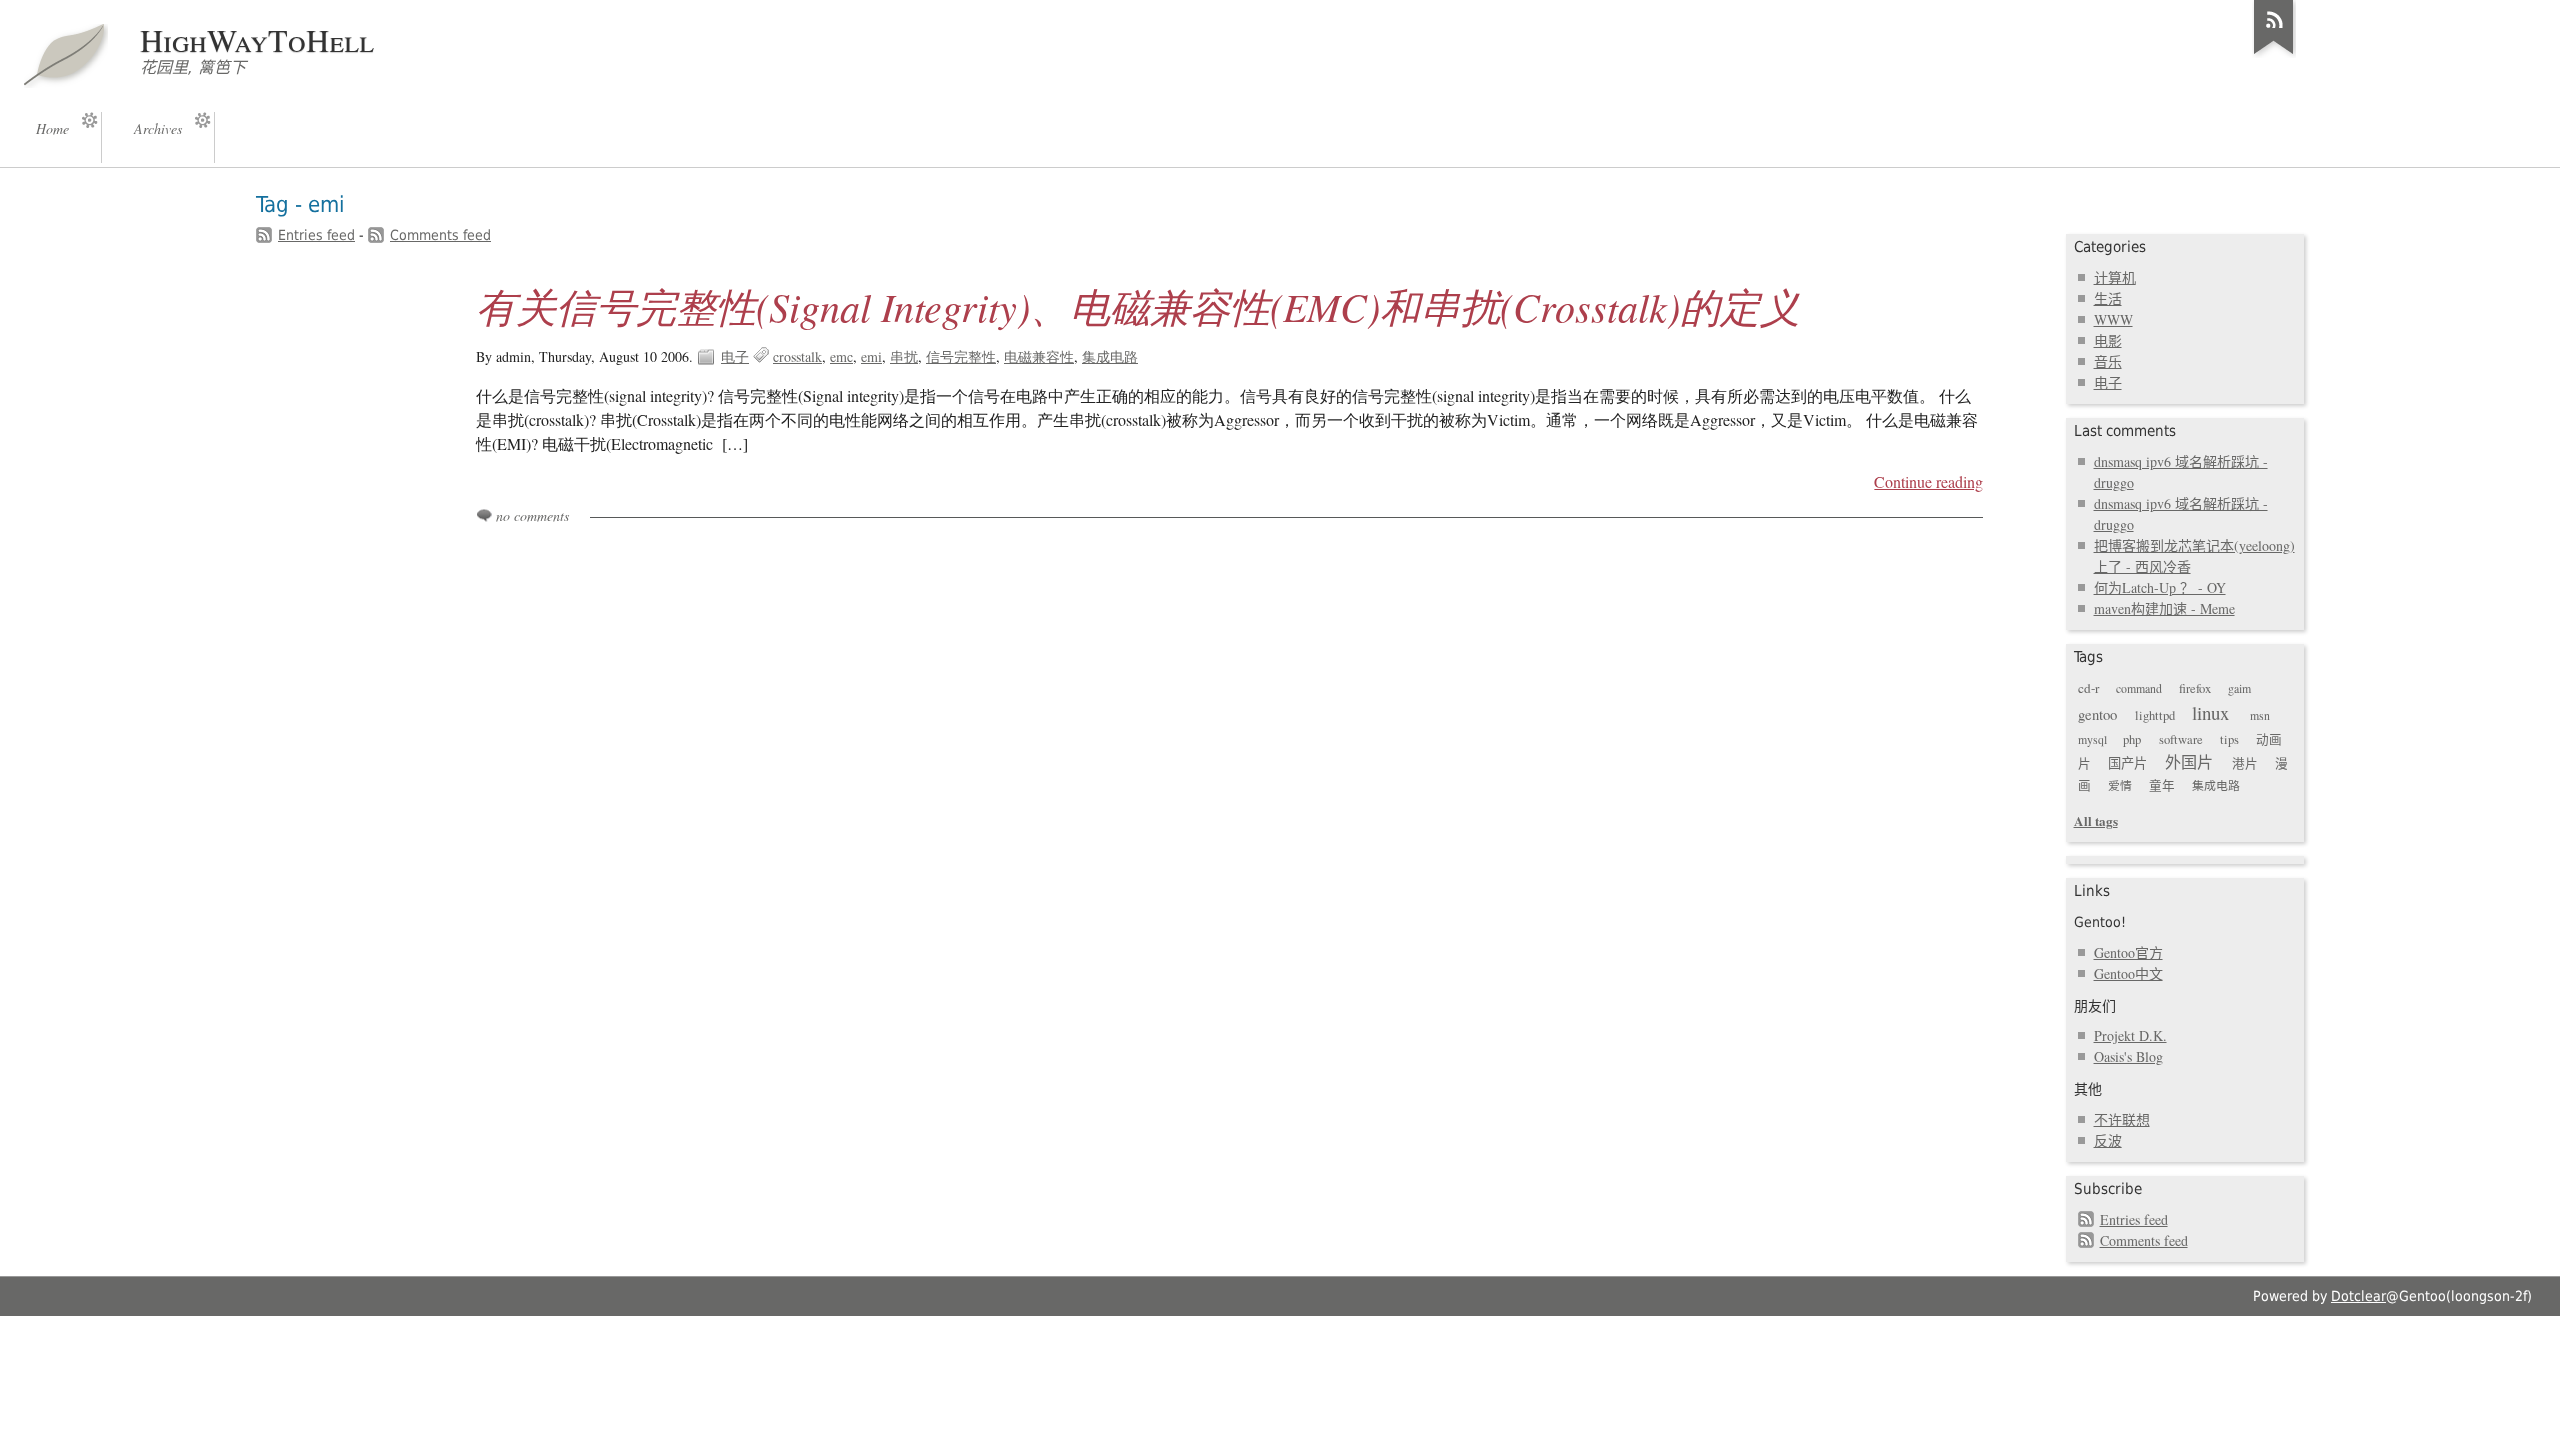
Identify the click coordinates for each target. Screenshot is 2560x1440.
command (2139, 688)
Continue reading (1928, 482)
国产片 (2127, 763)
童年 (2162, 785)
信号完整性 (961, 356)
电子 (735, 356)
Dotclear (2358, 1296)
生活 (2108, 298)
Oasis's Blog (2128, 1056)
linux (2210, 712)
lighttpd (2155, 715)
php (2132, 739)
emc (841, 356)
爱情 (2120, 785)
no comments (532, 515)
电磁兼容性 (1039, 356)
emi (871, 356)
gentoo (2097, 714)
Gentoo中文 (2128, 973)
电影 (2108, 340)
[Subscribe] (2274, 54)
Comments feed (440, 235)
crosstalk (797, 356)
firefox (2195, 688)
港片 (2245, 763)
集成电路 (1110, 356)
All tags (2096, 820)
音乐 (2108, 361)
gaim (2239, 688)
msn (2260, 715)
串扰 (904, 356)
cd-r (2088, 688)
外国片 (2189, 762)
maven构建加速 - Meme (2164, 608)
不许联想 (2122, 1119)
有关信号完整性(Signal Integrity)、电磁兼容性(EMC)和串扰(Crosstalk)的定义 (1138, 306)
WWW (2113, 319)
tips (2229, 739)
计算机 (2115, 277)
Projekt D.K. (2130, 1035)
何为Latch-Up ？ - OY (2160, 587)
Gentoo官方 (2128, 952)
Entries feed (316, 235)
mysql (2092, 739)
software (2181, 739)
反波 (2108, 1140)
